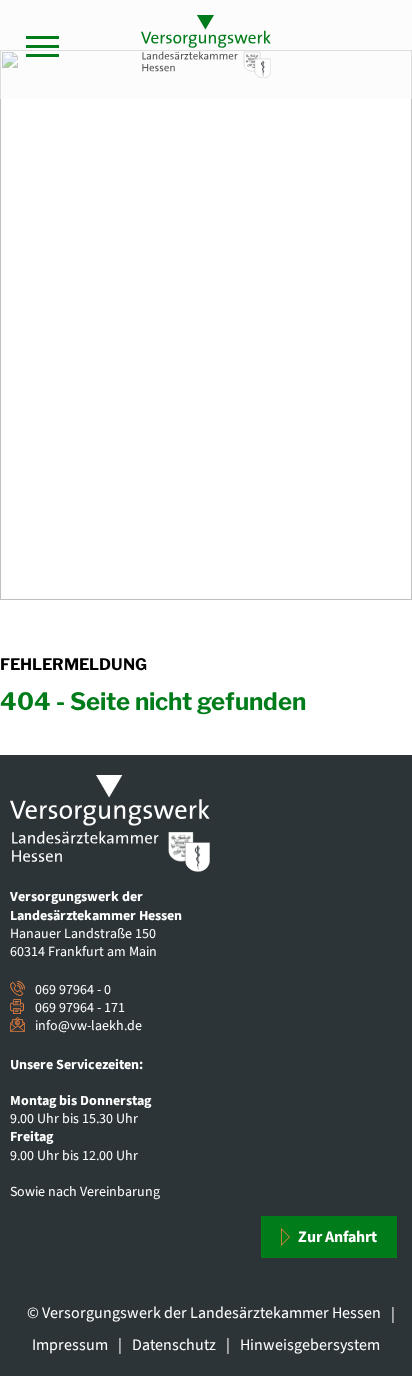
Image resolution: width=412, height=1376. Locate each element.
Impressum (70, 1345)
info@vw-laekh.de (88, 1026)
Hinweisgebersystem (310, 1345)
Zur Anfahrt (336, 1237)
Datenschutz (174, 1345)
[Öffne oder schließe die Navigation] (42, 46)
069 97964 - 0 (73, 990)
